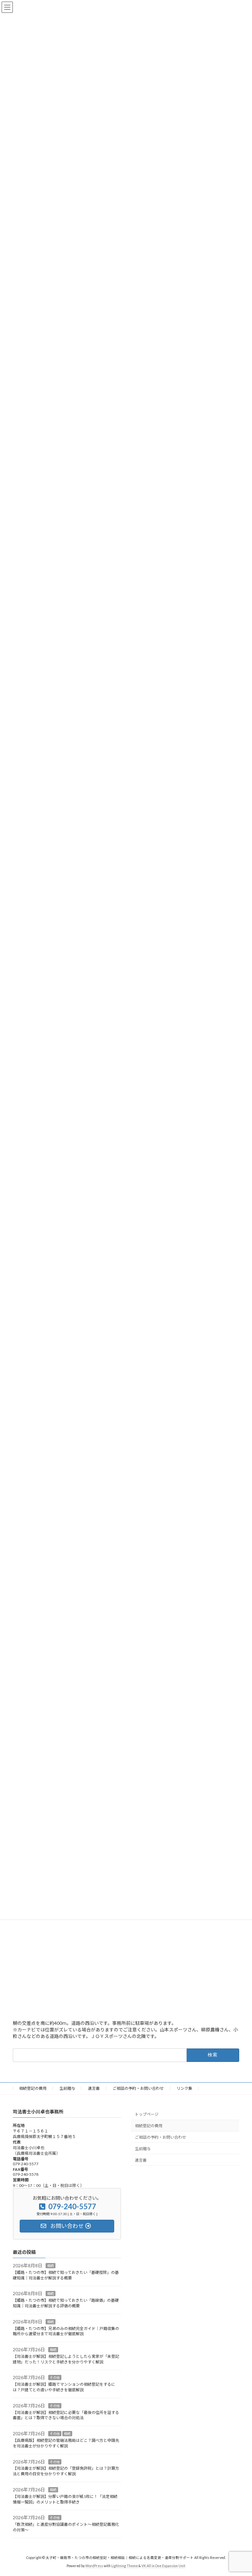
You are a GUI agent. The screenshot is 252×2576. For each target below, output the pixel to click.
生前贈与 (67, 2088)
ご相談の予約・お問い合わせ (138, 2088)
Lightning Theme (125, 2566)
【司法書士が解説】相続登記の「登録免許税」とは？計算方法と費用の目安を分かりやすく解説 (66, 2471)
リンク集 (184, 2088)
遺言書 (94, 2088)
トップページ (147, 2115)
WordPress (94, 2566)
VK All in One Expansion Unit (163, 2566)
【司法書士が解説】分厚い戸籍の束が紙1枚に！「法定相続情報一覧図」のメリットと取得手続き (65, 2499)
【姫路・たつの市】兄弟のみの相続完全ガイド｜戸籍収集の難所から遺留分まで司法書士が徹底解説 (66, 2331)
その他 (55, 2378)
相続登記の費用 (33, 2088)
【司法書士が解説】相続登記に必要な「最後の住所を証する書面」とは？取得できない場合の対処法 (66, 2415)
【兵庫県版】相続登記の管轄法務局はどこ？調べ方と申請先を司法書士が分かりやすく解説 (66, 2443)
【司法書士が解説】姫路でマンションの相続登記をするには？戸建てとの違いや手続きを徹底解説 (64, 2387)
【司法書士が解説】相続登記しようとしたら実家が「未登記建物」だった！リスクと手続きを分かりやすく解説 (66, 2359)
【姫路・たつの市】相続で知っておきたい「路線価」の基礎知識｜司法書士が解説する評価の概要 (66, 2303)
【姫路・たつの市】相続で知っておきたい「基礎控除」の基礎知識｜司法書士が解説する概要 (66, 2275)
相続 (51, 2266)
